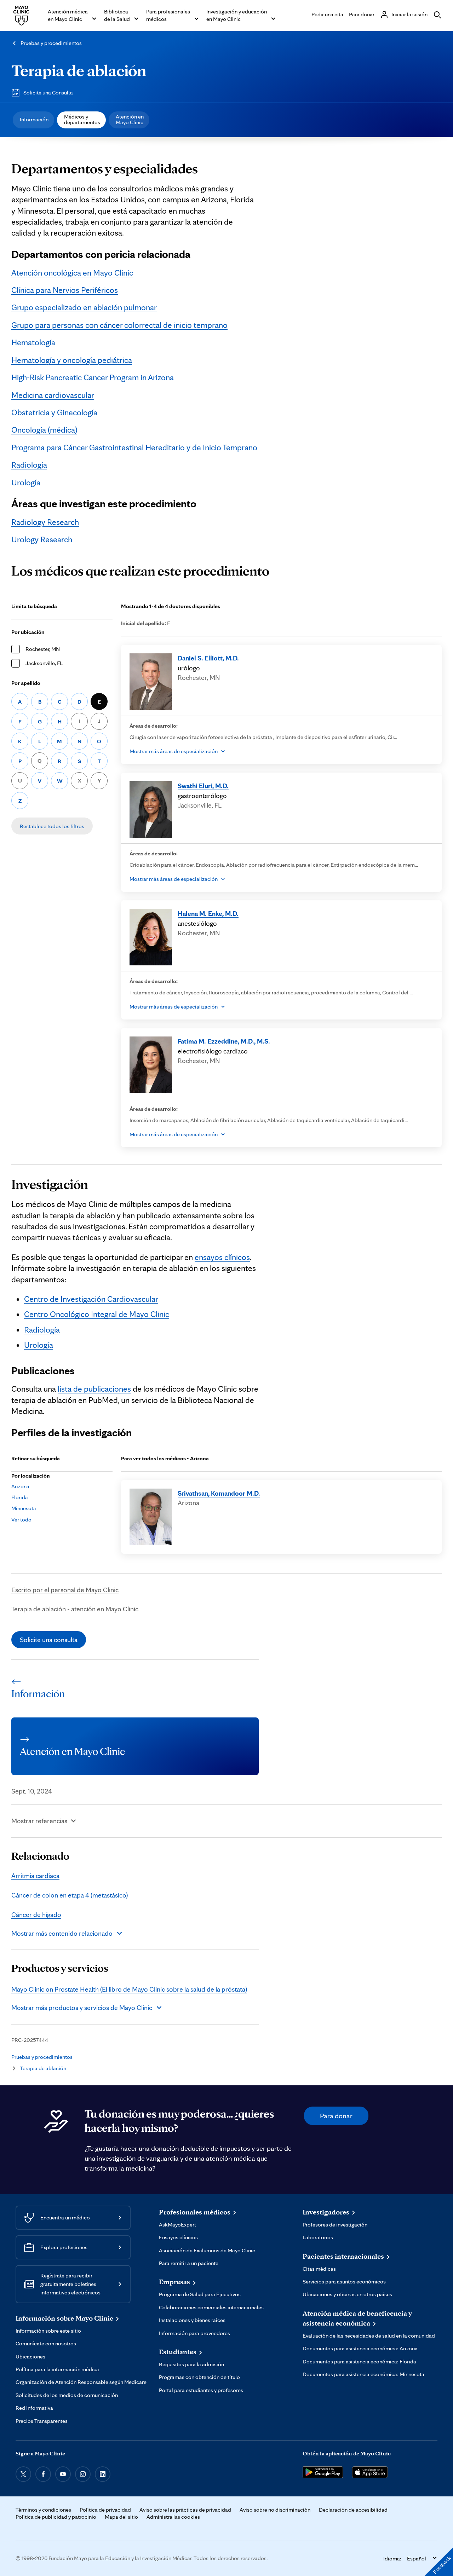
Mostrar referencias (39, 1821)
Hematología (33, 342)
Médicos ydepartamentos (82, 119)
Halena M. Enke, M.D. (208, 913)
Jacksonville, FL (44, 663)
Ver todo (21, 1520)
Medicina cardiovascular (53, 395)
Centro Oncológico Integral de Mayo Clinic (97, 1314)
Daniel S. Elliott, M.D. (208, 658)
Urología (26, 483)
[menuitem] (33, 120)
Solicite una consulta (49, 1640)
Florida (20, 1497)
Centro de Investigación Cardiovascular (91, 1299)
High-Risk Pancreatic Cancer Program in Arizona (93, 377)
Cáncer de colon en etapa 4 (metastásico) (70, 1895)
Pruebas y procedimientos (51, 43)
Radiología (29, 465)
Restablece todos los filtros (52, 826)
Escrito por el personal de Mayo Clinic (65, 1590)
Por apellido (26, 683)
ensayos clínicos (222, 1257)
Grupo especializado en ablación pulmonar (84, 307)
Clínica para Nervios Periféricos (65, 290)
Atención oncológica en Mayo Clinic (72, 273)
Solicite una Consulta (48, 93)
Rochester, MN (43, 649)
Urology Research (42, 539)
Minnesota (24, 1508)
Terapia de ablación (79, 70)
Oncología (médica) (44, 430)
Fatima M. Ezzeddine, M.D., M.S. (224, 1041)
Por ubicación (28, 632)
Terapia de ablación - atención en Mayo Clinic (75, 1609)
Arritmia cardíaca (35, 1876)
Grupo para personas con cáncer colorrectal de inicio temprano (119, 325)
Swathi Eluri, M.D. (203, 786)
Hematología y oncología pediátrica (72, 360)
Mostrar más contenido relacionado (62, 1933)
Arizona (20, 1486)
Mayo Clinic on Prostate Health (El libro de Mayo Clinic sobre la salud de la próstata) (129, 1989)
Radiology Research (45, 522)
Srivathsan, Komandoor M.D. (219, 1493)
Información (34, 119)
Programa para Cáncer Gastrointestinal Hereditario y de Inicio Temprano (134, 447)
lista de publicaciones (94, 1389)
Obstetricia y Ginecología (54, 412)
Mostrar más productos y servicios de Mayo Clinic (82, 2008)
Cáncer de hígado (36, 1914)
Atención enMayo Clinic (130, 119)
